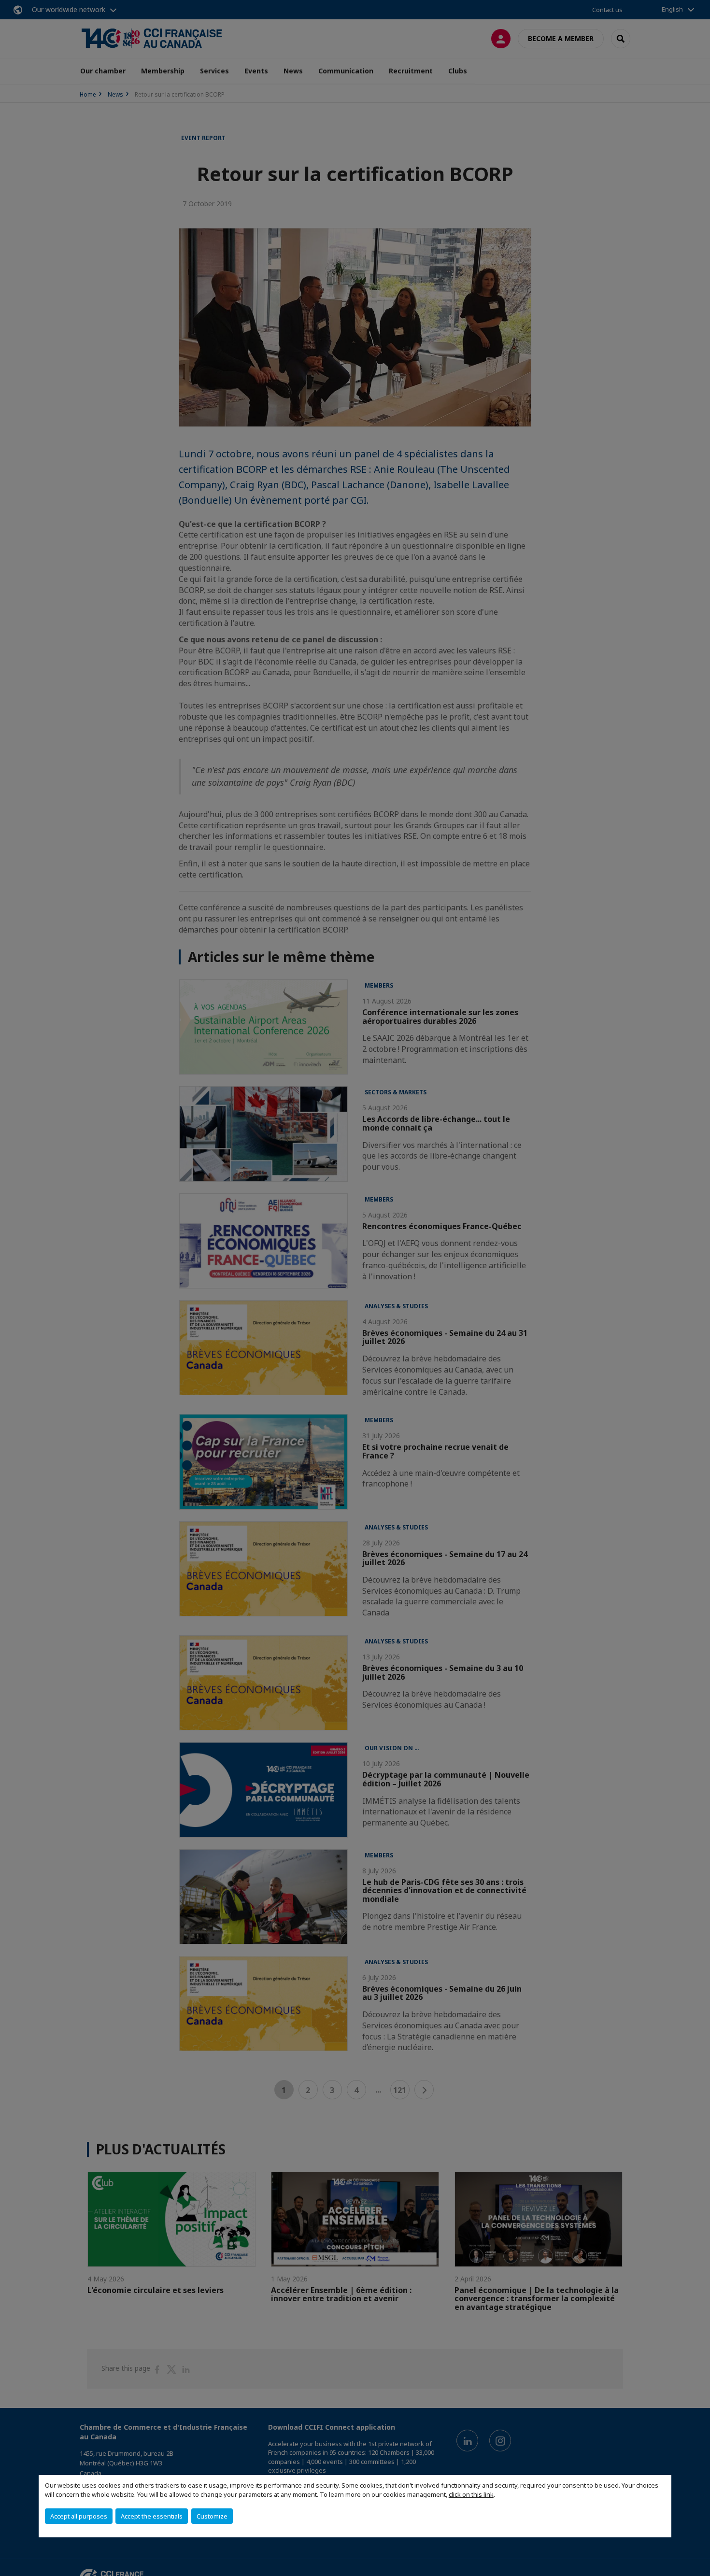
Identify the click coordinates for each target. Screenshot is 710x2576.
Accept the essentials (152, 2516)
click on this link (471, 2494)
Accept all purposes (79, 2516)
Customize (212, 2516)
